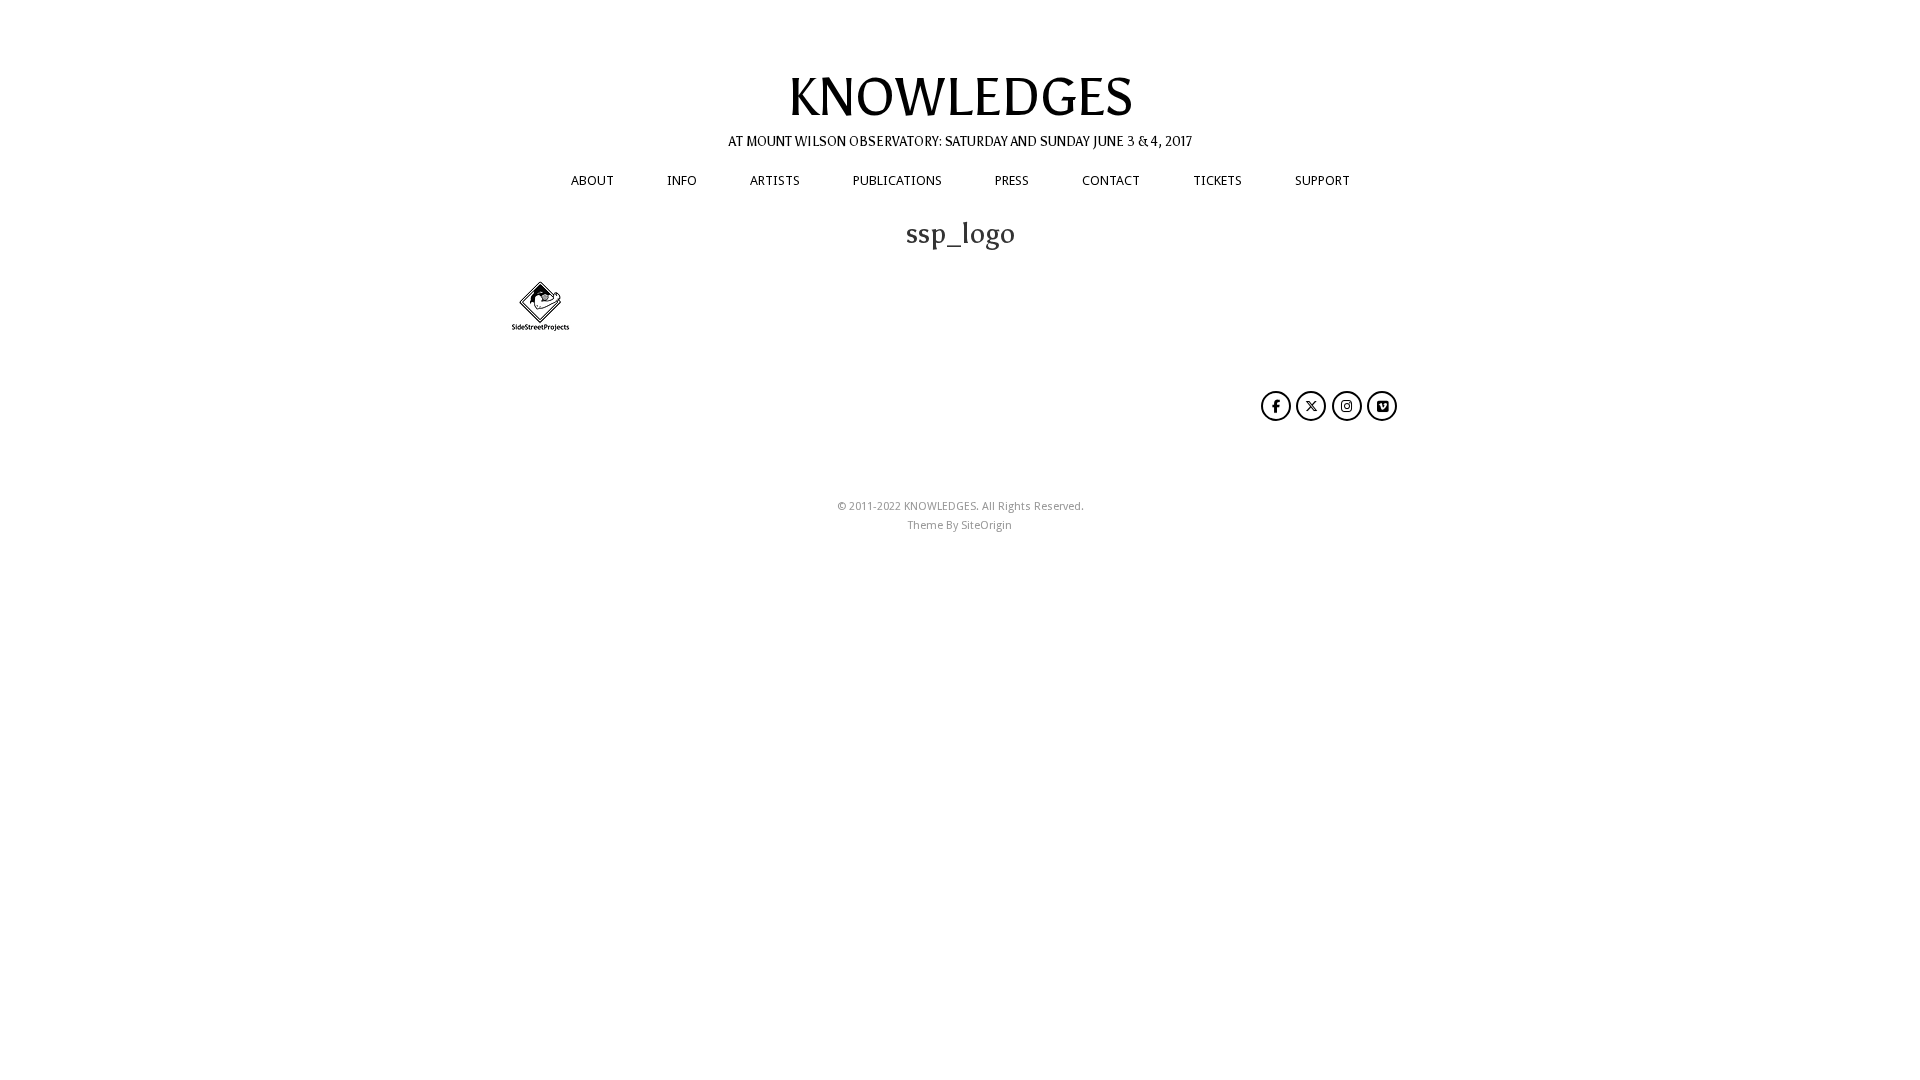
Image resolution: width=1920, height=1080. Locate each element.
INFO (682, 180)
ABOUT (592, 180)
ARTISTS (775, 180)
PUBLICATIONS (897, 180)
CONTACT (1111, 180)
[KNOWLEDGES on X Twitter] (1311, 406)
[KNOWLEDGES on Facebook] (1276, 406)
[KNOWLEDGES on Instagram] (1347, 406)
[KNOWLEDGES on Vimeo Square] (1382, 406)
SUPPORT (1322, 180)
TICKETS (1217, 180)
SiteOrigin (986, 525)
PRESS (1012, 180)
